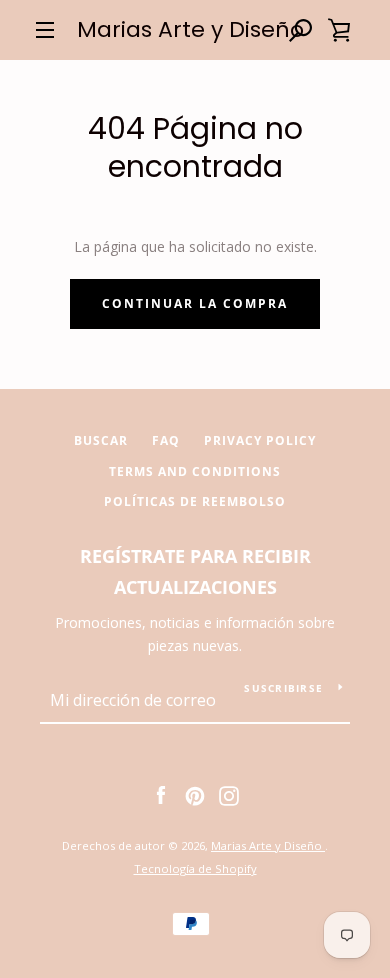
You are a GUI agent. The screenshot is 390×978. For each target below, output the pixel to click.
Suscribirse (283, 688)
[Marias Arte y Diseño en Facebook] (161, 794)
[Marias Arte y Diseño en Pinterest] (195, 794)
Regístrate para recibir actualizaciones (195, 571)
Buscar (101, 440)
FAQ (166, 440)
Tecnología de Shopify (195, 868)
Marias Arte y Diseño (190, 30)
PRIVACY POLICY (260, 440)
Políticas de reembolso (195, 501)
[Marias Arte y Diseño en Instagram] (229, 794)
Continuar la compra (195, 303)
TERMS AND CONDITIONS (195, 471)
